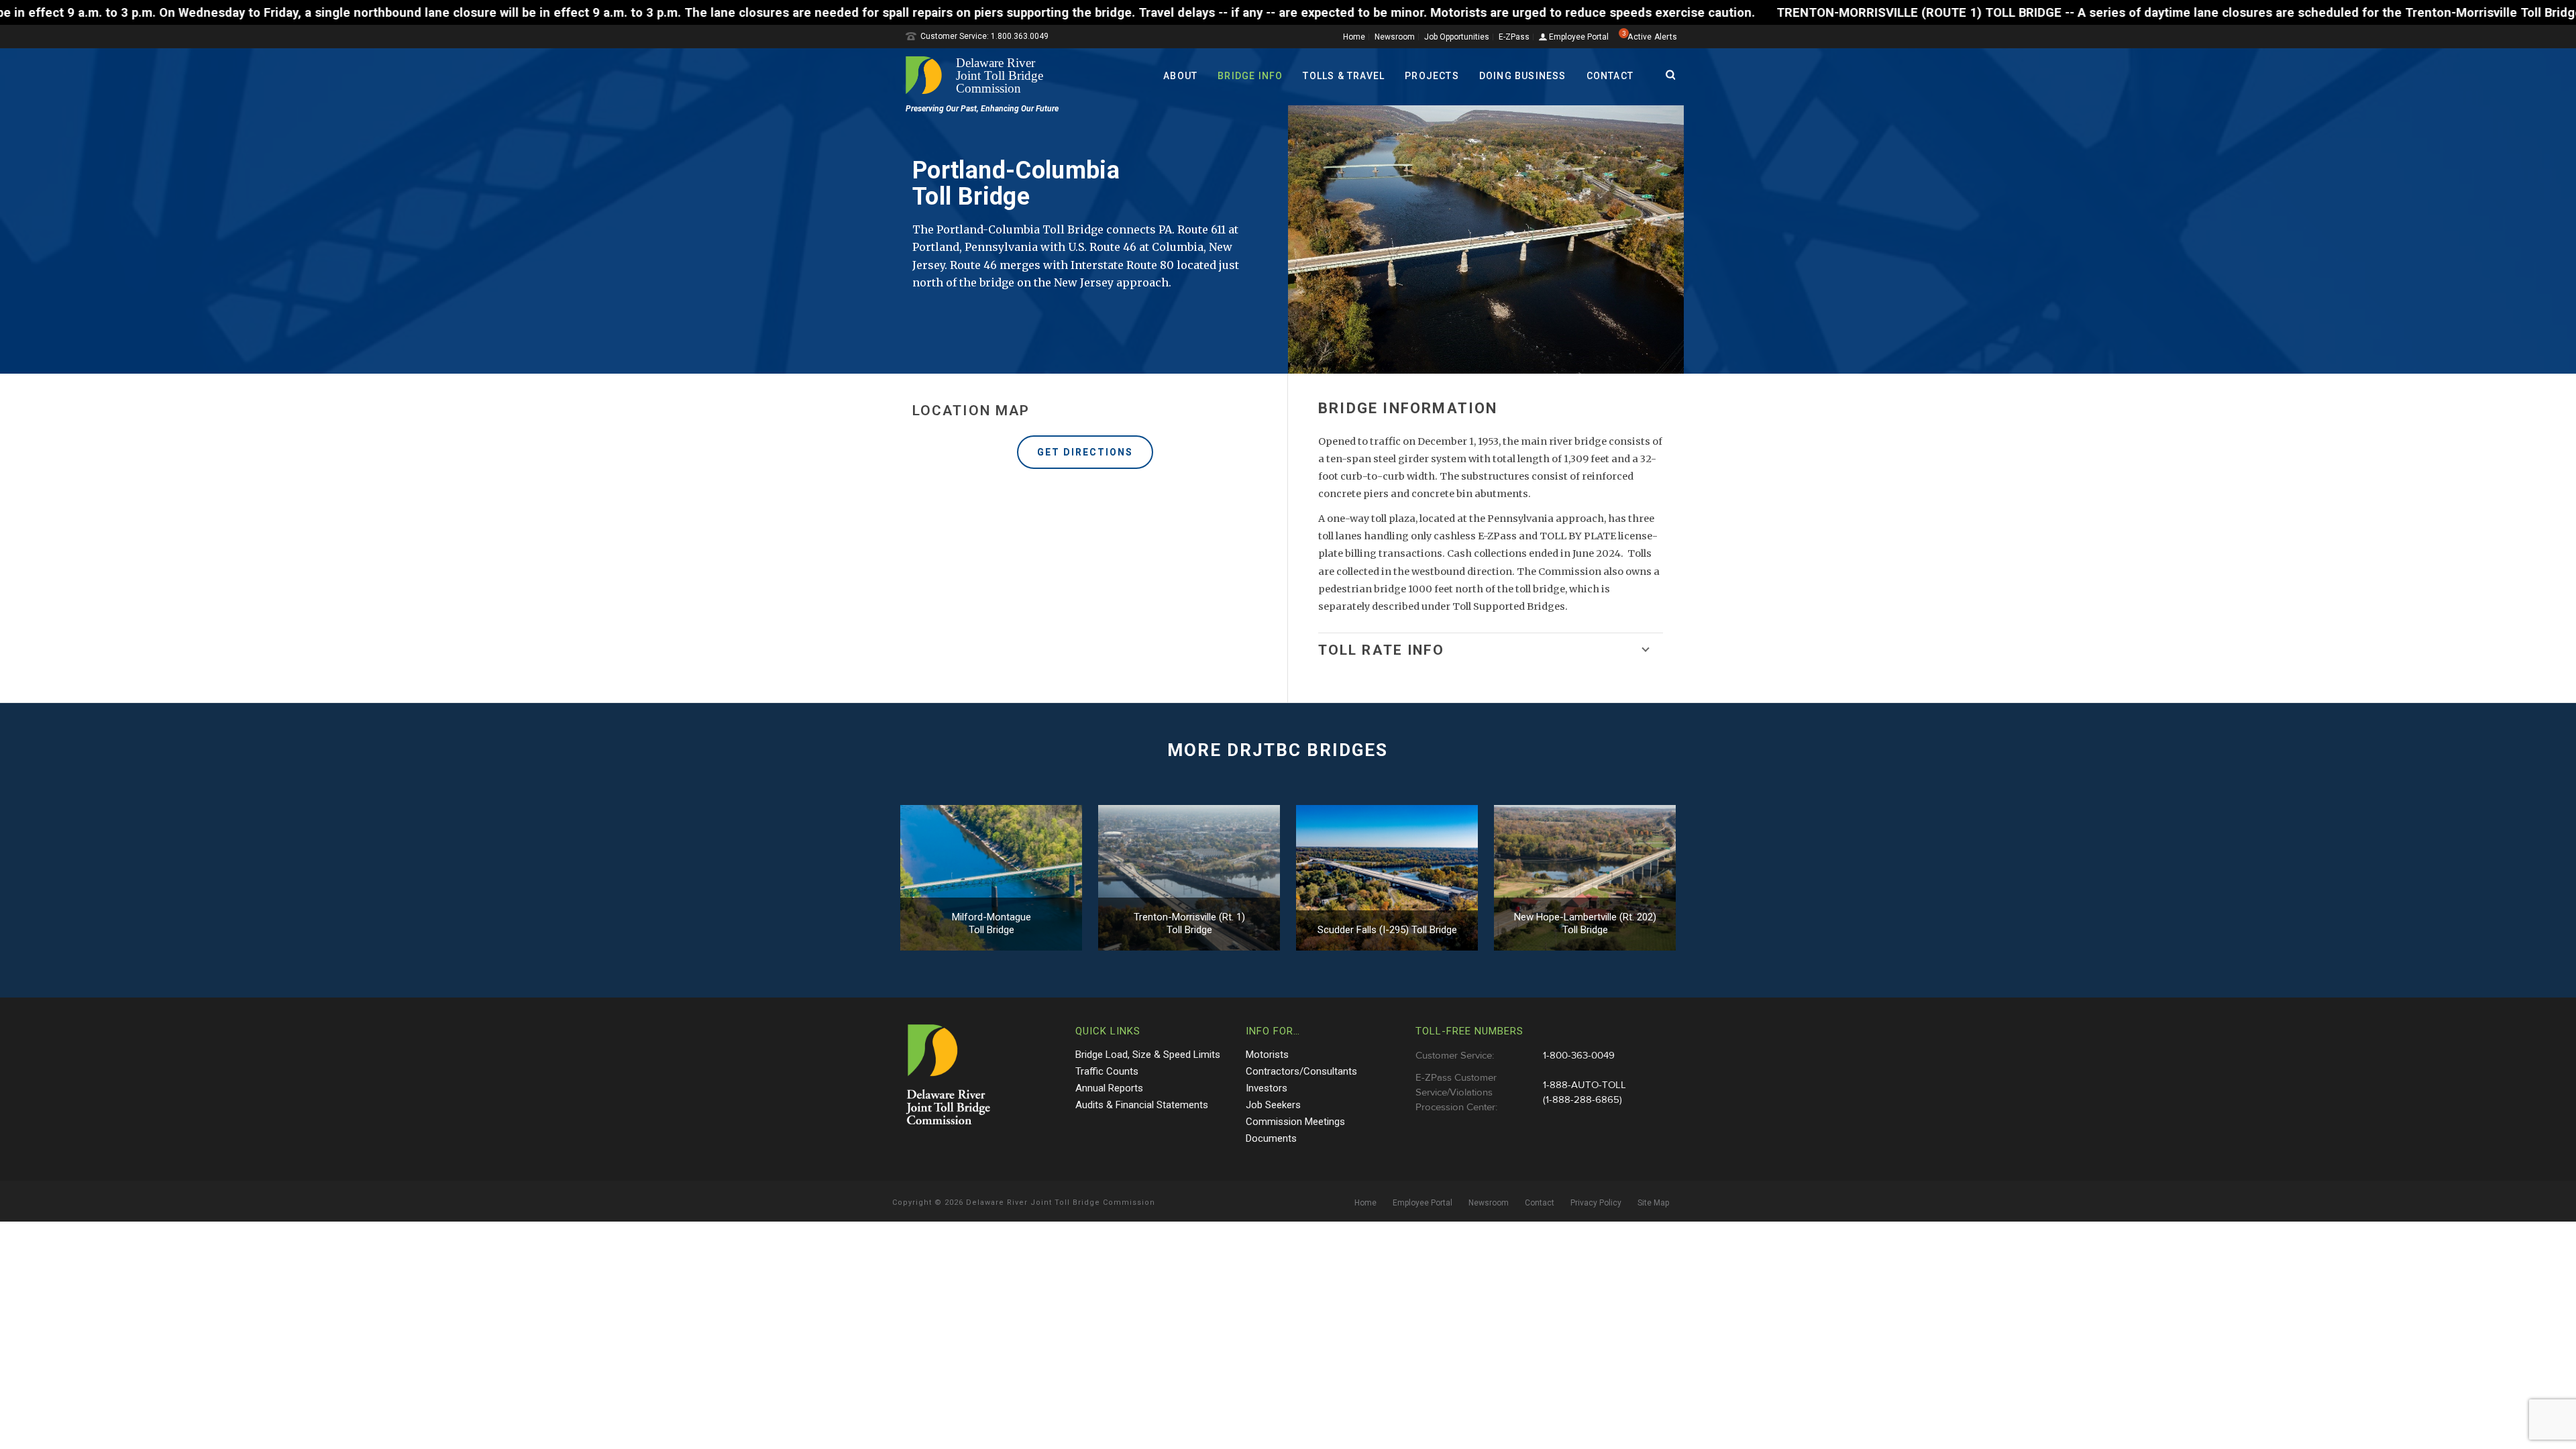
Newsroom (1395, 37)
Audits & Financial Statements (1142, 1105)
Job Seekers (1273, 1105)
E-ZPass (1514, 37)
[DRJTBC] (979, 75)
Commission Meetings (1295, 1122)
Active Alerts (1652, 37)
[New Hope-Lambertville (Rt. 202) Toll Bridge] (1585, 878)
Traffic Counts (1107, 1071)
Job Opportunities (1457, 37)
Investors (1267, 1088)
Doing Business (1523, 76)
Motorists (1267, 1055)
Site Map (1653, 1203)
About (1180, 76)
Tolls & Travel (1344, 76)
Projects (1432, 76)
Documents (1271, 1138)
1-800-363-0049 (1579, 1056)
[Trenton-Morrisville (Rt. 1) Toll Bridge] (1189, 878)
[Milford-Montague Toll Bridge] (991, 878)
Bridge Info (1250, 76)
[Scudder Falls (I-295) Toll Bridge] (1387, 878)
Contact (1610, 76)
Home (1354, 37)
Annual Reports (1109, 1088)
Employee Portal (1578, 37)
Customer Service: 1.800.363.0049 (984, 36)
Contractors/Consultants (1301, 1071)
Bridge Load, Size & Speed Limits (1148, 1055)
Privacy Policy (1596, 1203)
